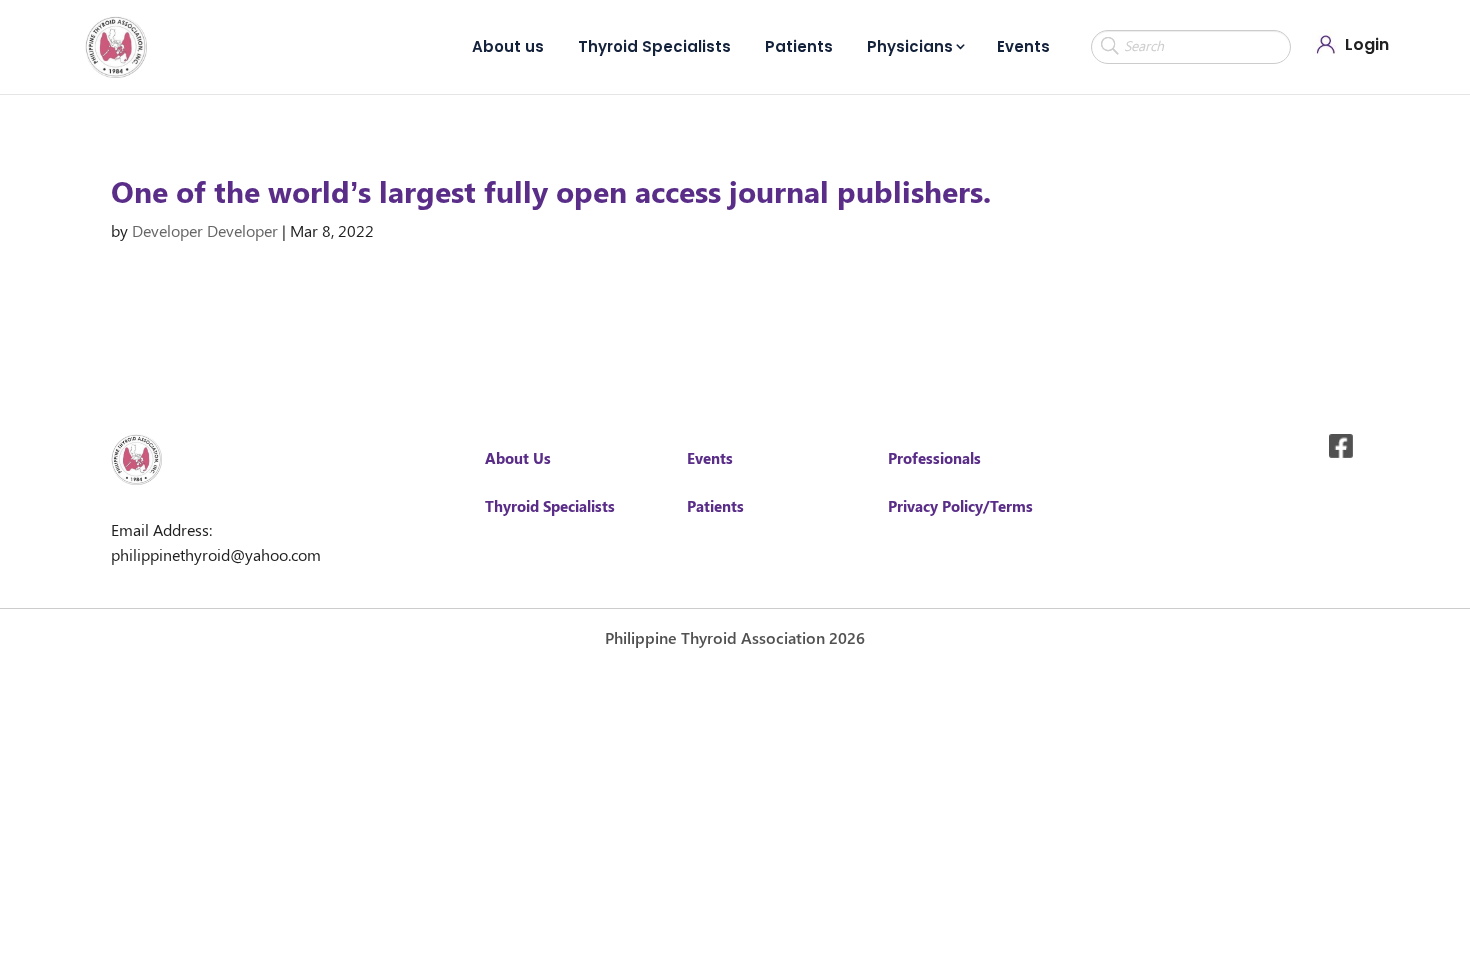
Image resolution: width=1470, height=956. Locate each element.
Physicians (910, 46)
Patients (799, 46)
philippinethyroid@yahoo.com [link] (216, 554)
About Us (518, 458)
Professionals (934, 458)
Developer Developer (205, 230)
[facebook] (1341, 446)
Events (1023, 46)
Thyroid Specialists (654, 46)
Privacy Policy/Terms (960, 506)
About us (508, 46)
